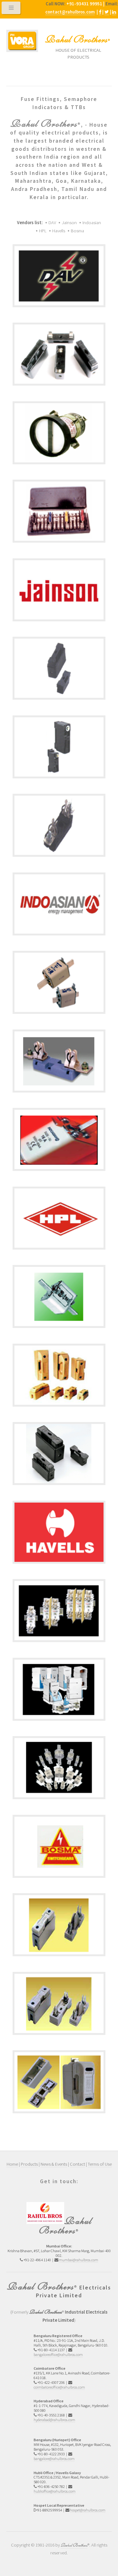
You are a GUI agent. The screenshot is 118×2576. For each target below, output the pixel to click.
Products (29, 2164)
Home (12, 2164)
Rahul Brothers (76, 39)
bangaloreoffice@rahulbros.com (58, 2355)
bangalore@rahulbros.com (54, 2459)
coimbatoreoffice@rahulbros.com (59, 2387)
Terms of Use (100, 2164)
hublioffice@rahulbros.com (55, 2491)
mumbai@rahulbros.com (79, 2260)
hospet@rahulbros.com (88, 2510)
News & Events (54, 2164)
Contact (77, 2164)
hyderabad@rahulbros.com (54, 2420)
